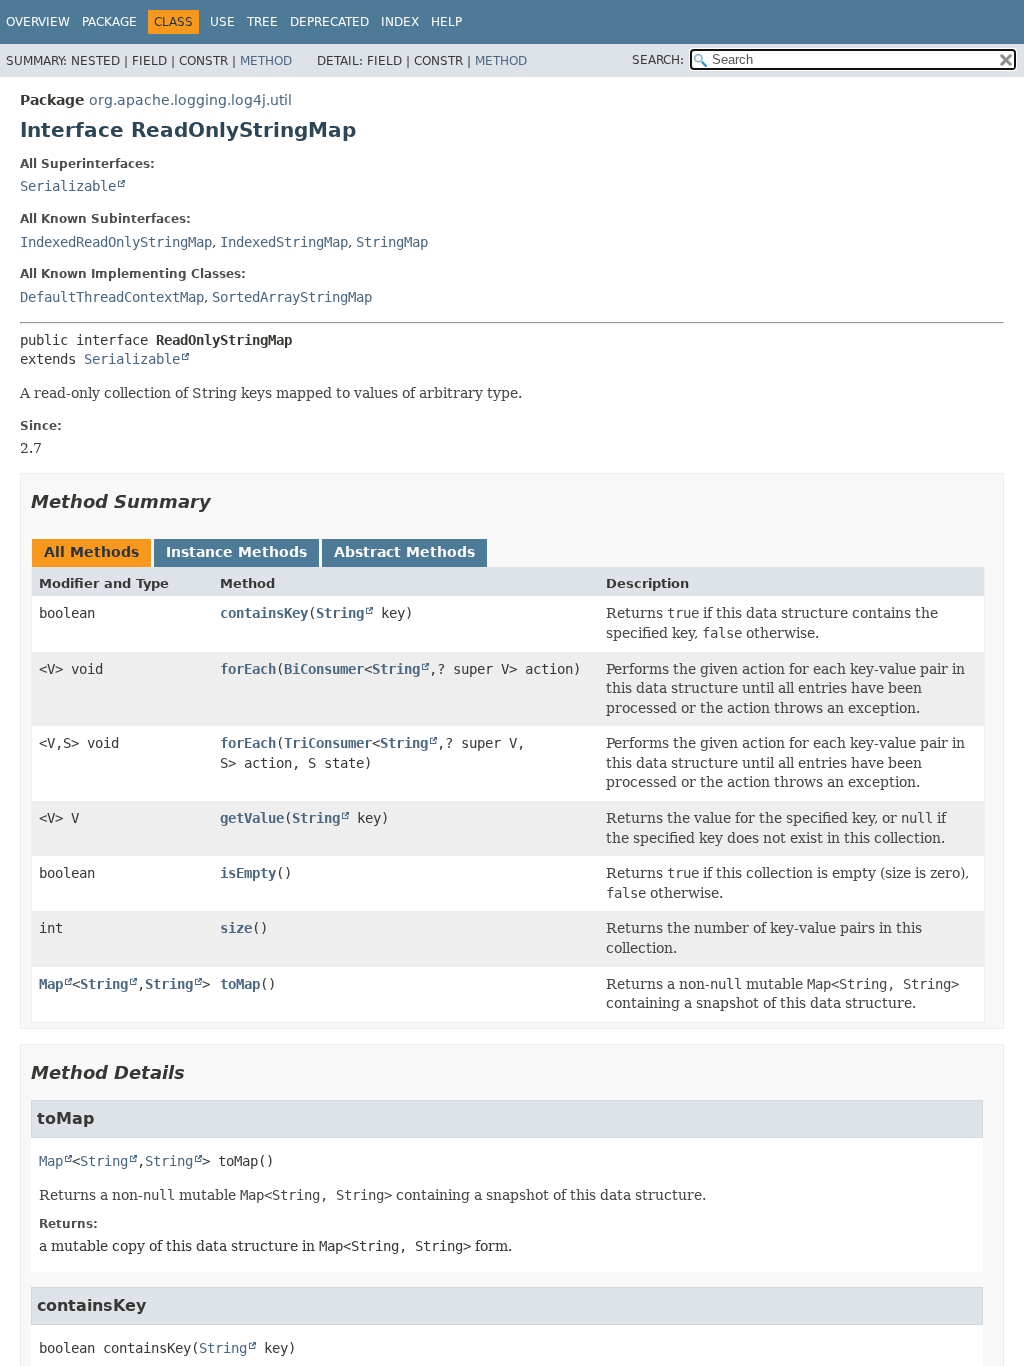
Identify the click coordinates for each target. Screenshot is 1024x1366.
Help (446, 22)
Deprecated (329, 22)
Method (266, 61)
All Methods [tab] (91, 552)
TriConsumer (328, 743)
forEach (248, 669)
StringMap (392, 242)
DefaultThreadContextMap (112, 297)
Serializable (68, 186)
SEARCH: (658, 60)
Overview (38, 22)
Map (51, 984)
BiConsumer (324, 669)
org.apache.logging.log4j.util (190, 100)
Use (222, 22)
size (236, 928)
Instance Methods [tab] (236, 552)
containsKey (264, 613)
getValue (252, 818)
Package (109, 22)
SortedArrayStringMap (292, 297)
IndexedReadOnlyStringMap (116, 242)
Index (400, 22)
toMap (240, 984)
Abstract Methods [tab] (404, 552)
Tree (262, 22)
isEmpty (248, 873)
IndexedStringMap (284, 242)
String (340, 613)
